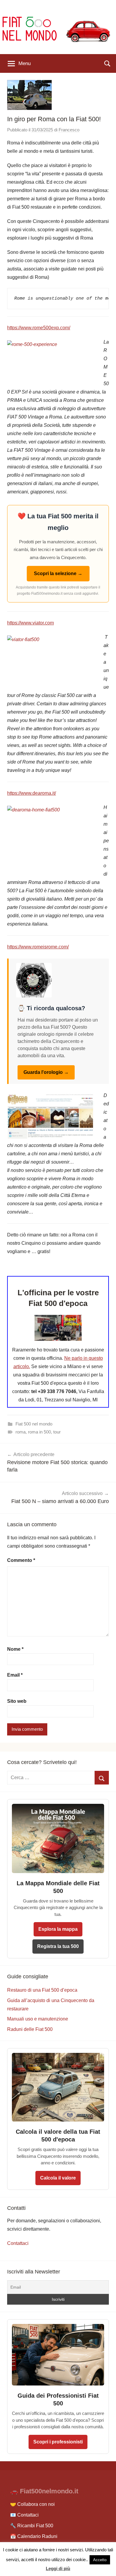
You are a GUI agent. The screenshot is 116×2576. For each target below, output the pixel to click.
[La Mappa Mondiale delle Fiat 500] (58, 1875)
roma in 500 (39, 1432)
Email (15, 1675)
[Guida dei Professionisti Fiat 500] (58, 2387)
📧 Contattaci (24, 2515)
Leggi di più (58, 2568)
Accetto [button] (100, 2560)
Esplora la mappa (58, 1929)
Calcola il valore (58, 2178)
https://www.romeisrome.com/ (38, 947)
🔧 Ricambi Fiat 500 (32, 2526)
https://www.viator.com (30, 623)
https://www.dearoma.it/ (32, 793)
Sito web (17, 1701)
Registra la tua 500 (58, 1946)
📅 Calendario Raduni (34, 2536)
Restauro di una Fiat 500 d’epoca (42, 1990)
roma (21, 1432)
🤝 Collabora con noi (32, 2504)
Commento (21, 1560)
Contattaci (18, 2243)
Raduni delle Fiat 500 (30, 2029)
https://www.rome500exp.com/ (39, 328)
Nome (15, 1649)
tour (57, 1432)
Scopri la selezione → (58, 573)
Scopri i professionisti (58, 2442)
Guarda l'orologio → (46, 1072)
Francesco (69, 130)
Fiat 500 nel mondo (34, 1424)
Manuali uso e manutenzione (38, 2019)
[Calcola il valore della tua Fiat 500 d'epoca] (58, 2123)
